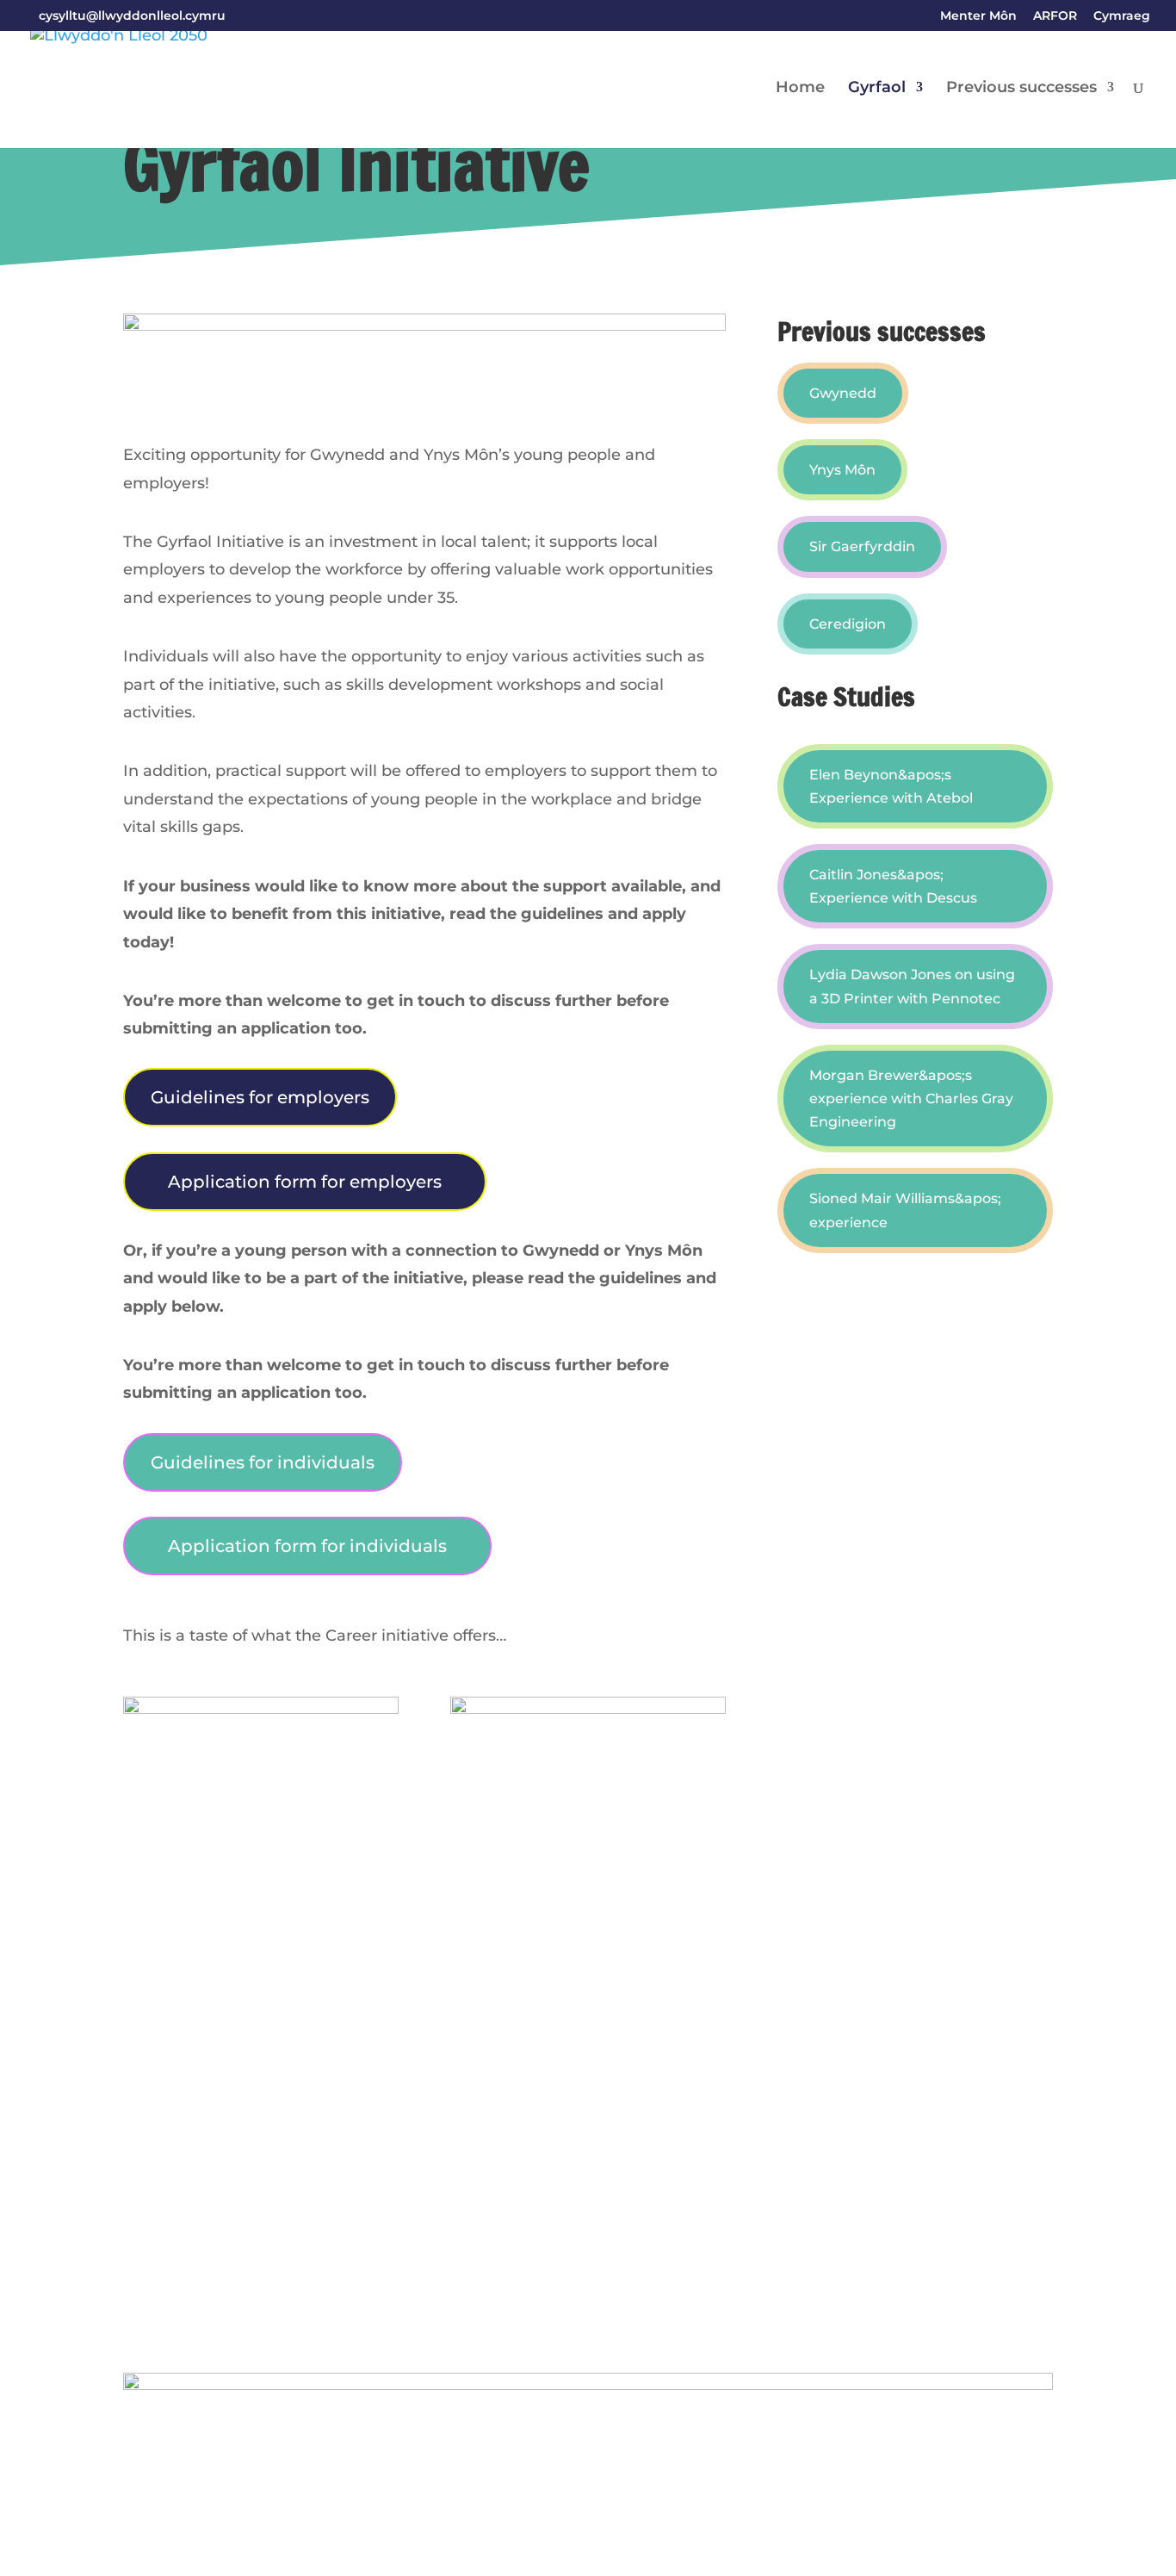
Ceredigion (848, 624)
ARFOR (1055, 16)
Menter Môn (978, 16)
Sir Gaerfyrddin (862, 546)
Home (800, 89)
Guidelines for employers (260, 1097)
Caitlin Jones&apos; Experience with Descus (893, 886)
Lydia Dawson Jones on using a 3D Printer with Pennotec (912, 986)
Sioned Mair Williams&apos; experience (905, 1210)
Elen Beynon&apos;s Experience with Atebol (891, 786)
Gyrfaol (877, 89)
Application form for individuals (307, 1546)
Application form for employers (305, 1182)
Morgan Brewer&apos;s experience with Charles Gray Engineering (911, 1099)
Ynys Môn (842, 470)
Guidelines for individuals (263, 1462)
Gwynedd (843, 393)
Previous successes (1021, 89)
